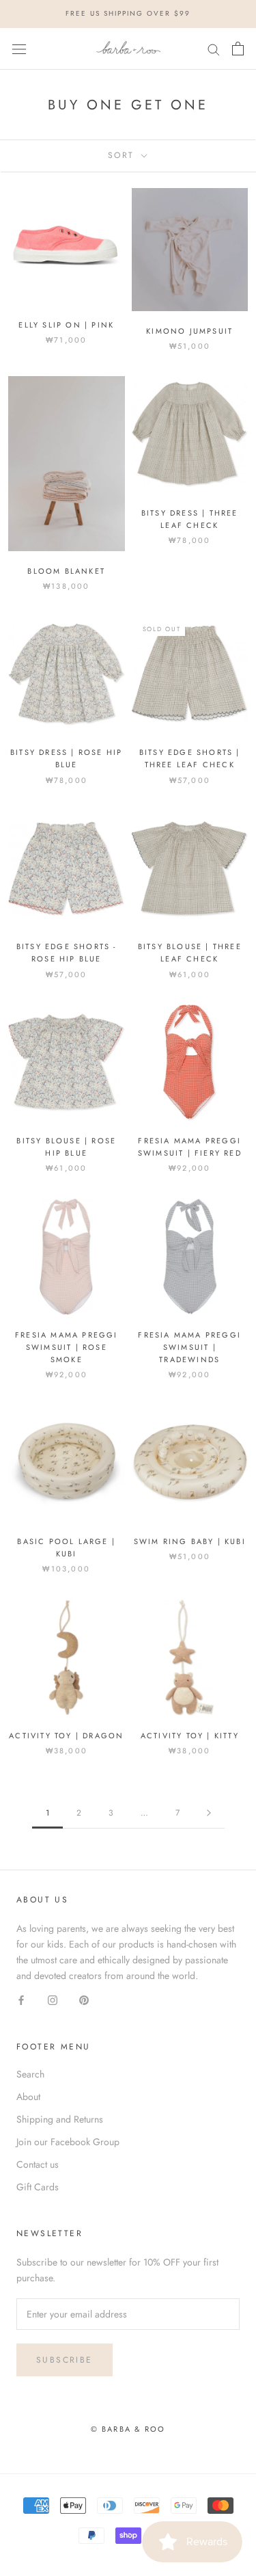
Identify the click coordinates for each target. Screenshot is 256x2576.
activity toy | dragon (66, 1736)
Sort (123, 155)
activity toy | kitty (190, 1736)
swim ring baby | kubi (190, 1541)
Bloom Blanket (66, 571)
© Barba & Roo (128, 2429)
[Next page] (209, 1813)
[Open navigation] (19, 49)
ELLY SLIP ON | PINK (66, 325)
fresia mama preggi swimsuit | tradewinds (189, 1347)
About (28, 2097)
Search (30, 2074)
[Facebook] (21, 2000)
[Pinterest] (84, 2000)
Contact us (38, 2164)
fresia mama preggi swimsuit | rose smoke (67, 1347)
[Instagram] (53, 2000)
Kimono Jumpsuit (189, 331)
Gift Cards (38, 2187)
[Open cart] (238, 49)
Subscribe (65, 2360)
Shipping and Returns (60, 2119)
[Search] (214, 49)
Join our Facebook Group (68, 2142)
